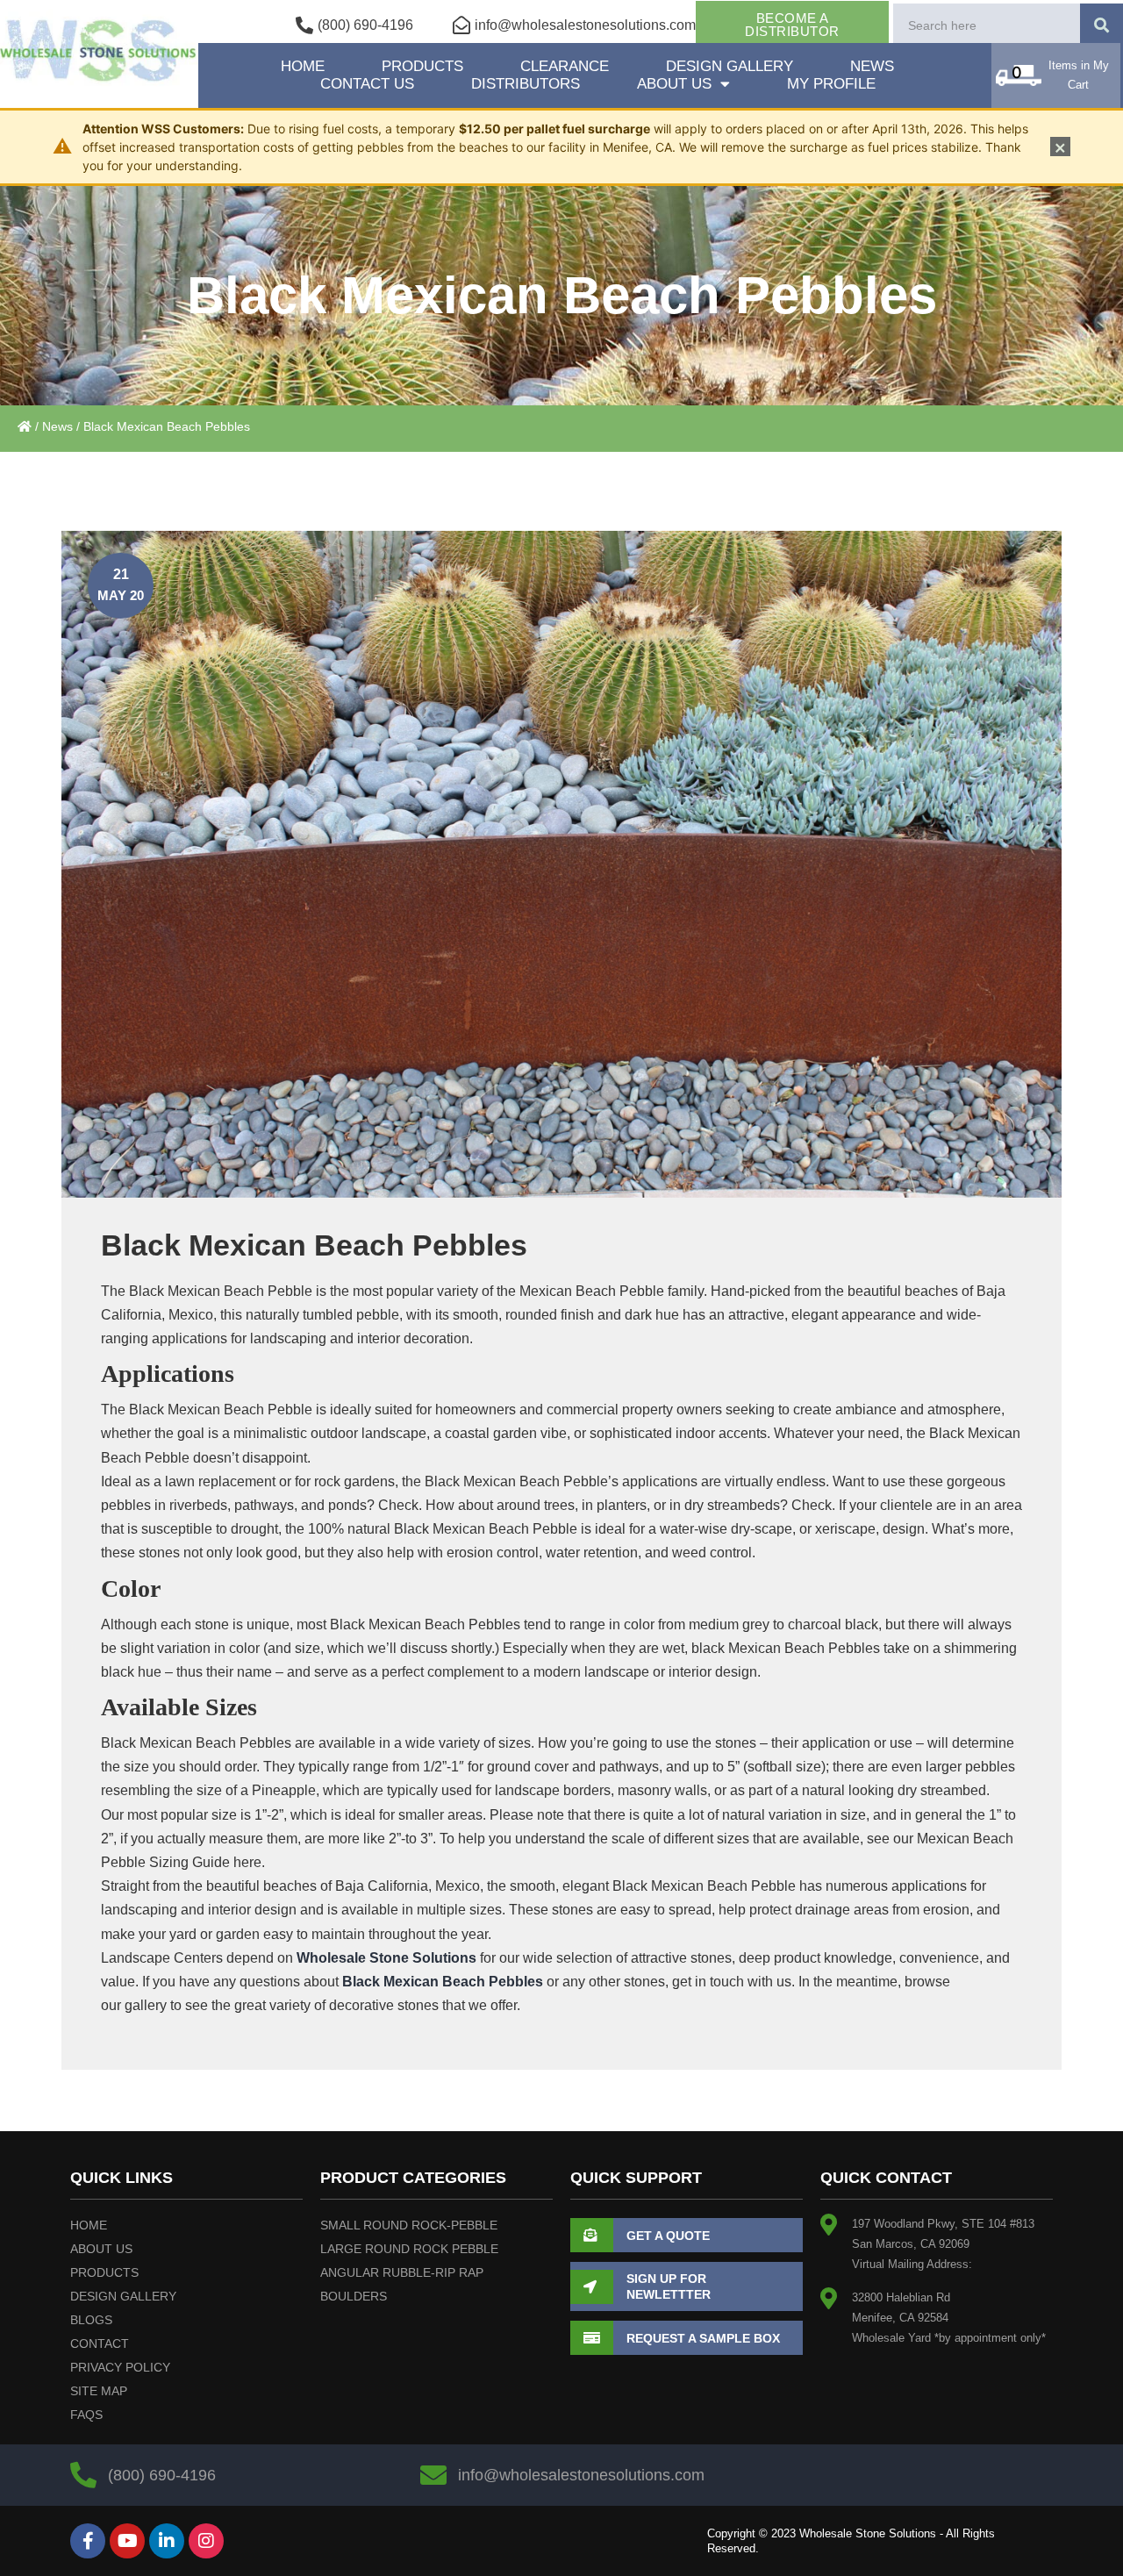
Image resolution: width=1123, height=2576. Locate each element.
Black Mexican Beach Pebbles (443, 1982)
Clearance (565, 66)
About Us (674, 84)
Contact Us (367, 84)
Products (422, 66)
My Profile (831, 84)
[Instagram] (206, 2541)
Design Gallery (730, 66)
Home (303, 66)
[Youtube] (127, 2541)
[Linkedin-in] (167, 2541)
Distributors (526, 84)
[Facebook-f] (88, 2541)
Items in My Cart (1079, 75)
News (872, 66)
